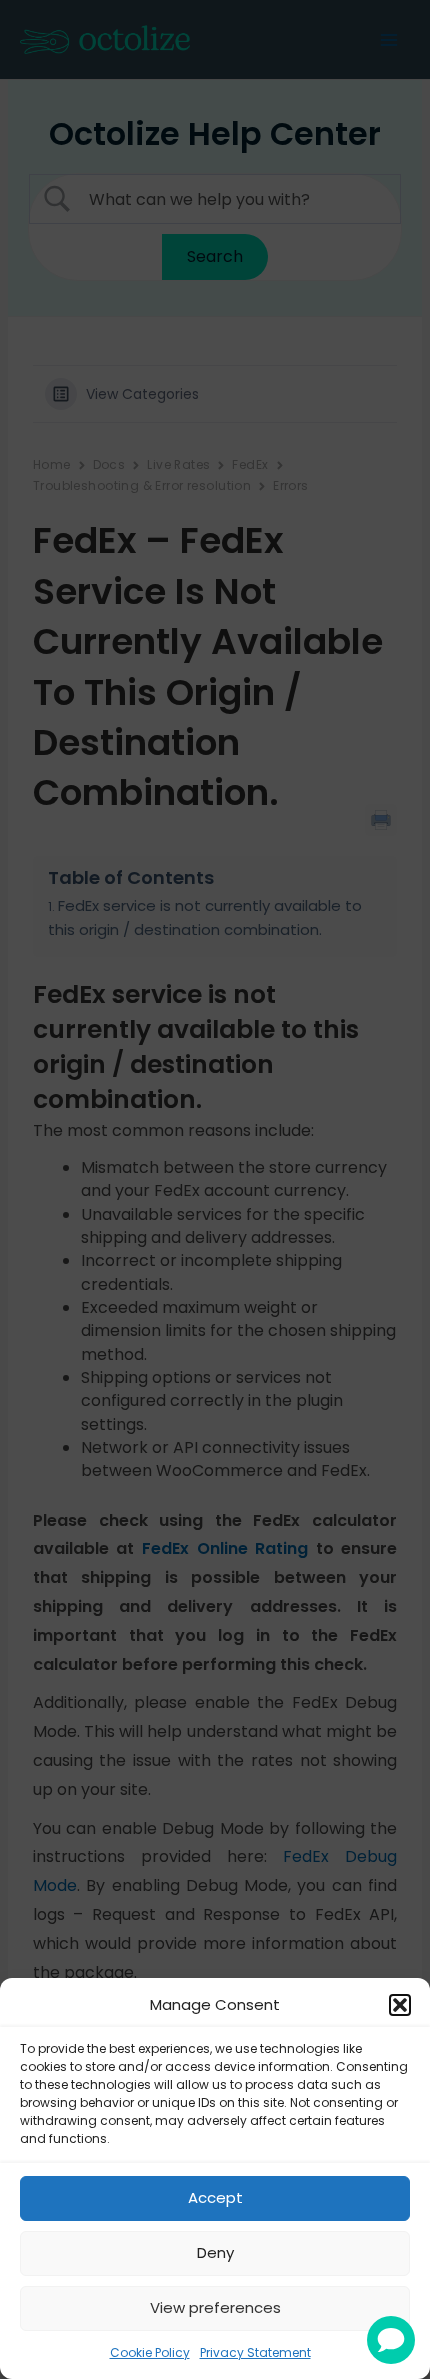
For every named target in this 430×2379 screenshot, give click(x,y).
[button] (400, 2005)
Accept (215, 2197)
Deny (215, 2252)
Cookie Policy (150, 2352)
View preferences (215, 2307)
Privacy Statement (255, 2352)
